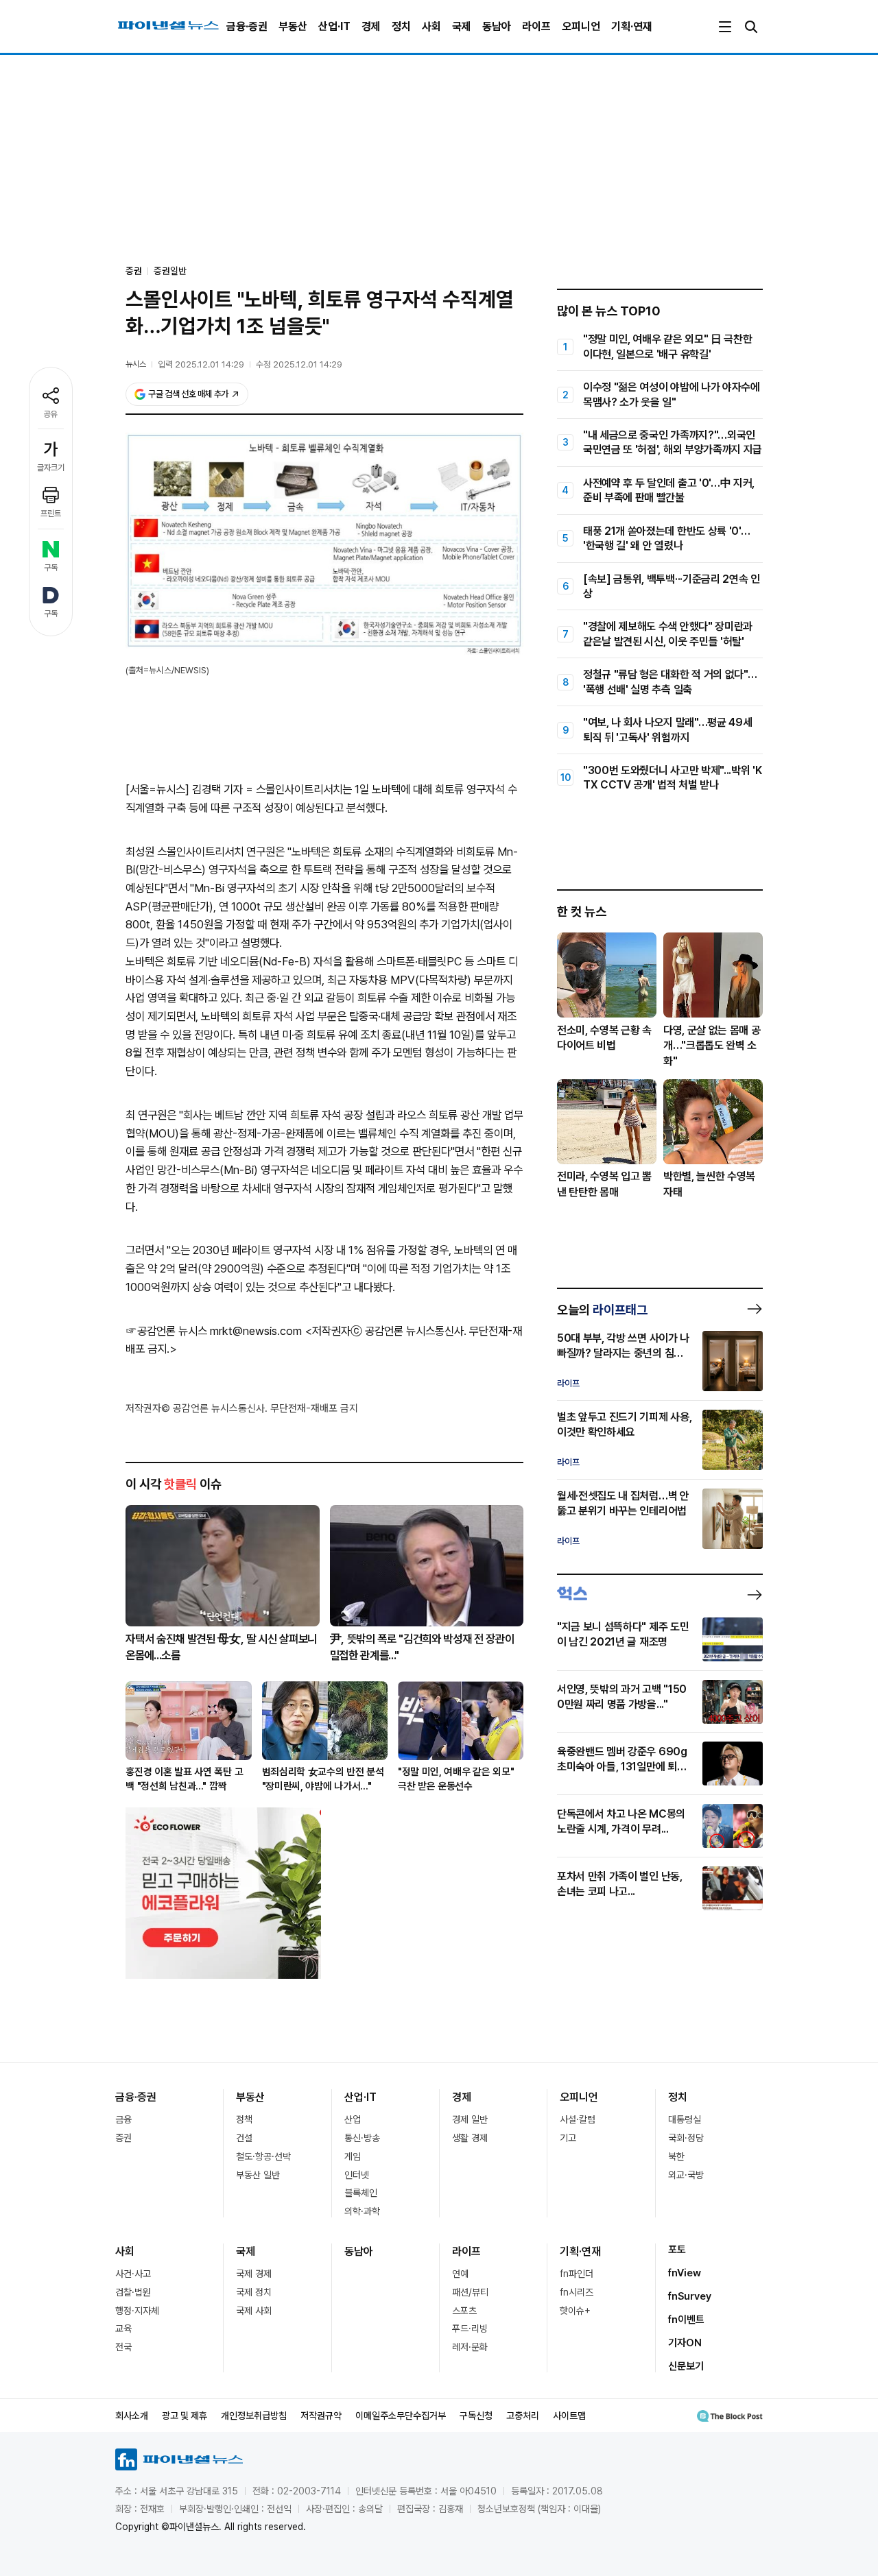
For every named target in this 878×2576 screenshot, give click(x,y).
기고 (568, 2138)
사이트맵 (569, 2416)
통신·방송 (362, 2138)
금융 (123, 2119)
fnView (685, 2273)
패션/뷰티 (470, 2292)
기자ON (685, 2343)
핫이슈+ (575, 2311)
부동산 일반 (258, 2175)
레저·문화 (470, 2347)
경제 (371, 26)
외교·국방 (686, 2175)
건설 (244, 2138)
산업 (353, 2119)
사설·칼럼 (578, 2119)
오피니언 (581, 26)
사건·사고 (133, 2274)
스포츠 (464, 2311)
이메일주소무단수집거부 (401, 2416)
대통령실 (685, 2119)
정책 (244, 2119)
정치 (401, 26)
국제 (462, 26)
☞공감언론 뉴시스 (166, 1331)
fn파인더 (577, 2274)
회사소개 (132, 2416)
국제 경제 (254, 2274)
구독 (51, 568)
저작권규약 (321, 2416)
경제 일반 (470, 2119)
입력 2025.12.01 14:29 (201, 364)
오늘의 (602, 1310)
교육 (123, 2328)
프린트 (51, 514)
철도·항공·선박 (263, 2156)
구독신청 (476, 2416)
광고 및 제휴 (185, 2416)
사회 (431, 26)
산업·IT (334, 26)
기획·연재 (632, 26)
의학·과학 (362, 2211)
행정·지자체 (137, 2311)
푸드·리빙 (470, 2328)
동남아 (497, 26)
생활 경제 (470, 2138)
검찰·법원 (133, 2292)
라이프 (536, 26)
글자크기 (51, 468)
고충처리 (523, 2416)
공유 (51, 414)
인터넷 (357, 2175)
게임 (353, 2156)
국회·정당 (686, 2138)
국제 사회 (254, 2311)
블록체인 (361, 2193)
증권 (123, 2138)
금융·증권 (247, 26)
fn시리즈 (577, 2292)
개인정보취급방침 (254, 2416)
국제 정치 (254, 2292)
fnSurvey (690, 2296)
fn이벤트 (686, 2320)
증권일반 (170, 271)
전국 (123, 2347)
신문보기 (686, 2366)
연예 (460, 2274)
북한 (676, 2156)
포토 (677, 2250)
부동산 (293, 26)
